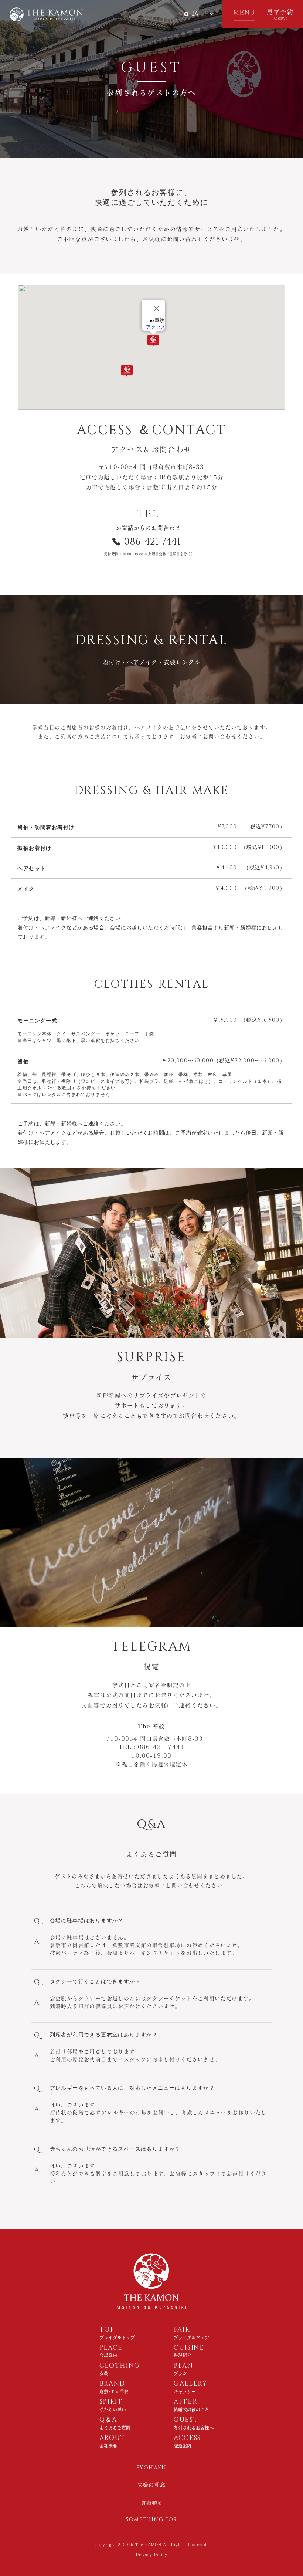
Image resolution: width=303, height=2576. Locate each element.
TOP (107, 2330)
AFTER (186, 2402)
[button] (242, 14)
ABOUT (113, 2438)
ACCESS (187, 2438)
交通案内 (183, 2446)
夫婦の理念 (152, 2485)
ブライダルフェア (191, 2337)
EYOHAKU (151, 2468)
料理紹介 (183, 2355)
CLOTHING (120, 2366)
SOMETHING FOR (151, 2520)
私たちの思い (113, 2410)
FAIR (182, 2330)
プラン (180, 2373)
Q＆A (108, 2420)
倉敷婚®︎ (152, 2503)
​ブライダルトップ (117, 2337)
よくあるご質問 (115, 2428)
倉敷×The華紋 (114, 2391)
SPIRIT (111, 2402)
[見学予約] (283, 14)
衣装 (104, 2373)
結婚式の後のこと (191, 2410)
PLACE (111, 2348)
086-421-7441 (152, 542)
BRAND (113, 2384)
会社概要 (108, 2446)
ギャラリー (185, 2391)
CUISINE (189, 2348)
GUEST (186, 2420)
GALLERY (190, 2384)
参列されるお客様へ (194, 2428)
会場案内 (108, 2355)
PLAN (183, 2366)
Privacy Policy (152, 2555)
